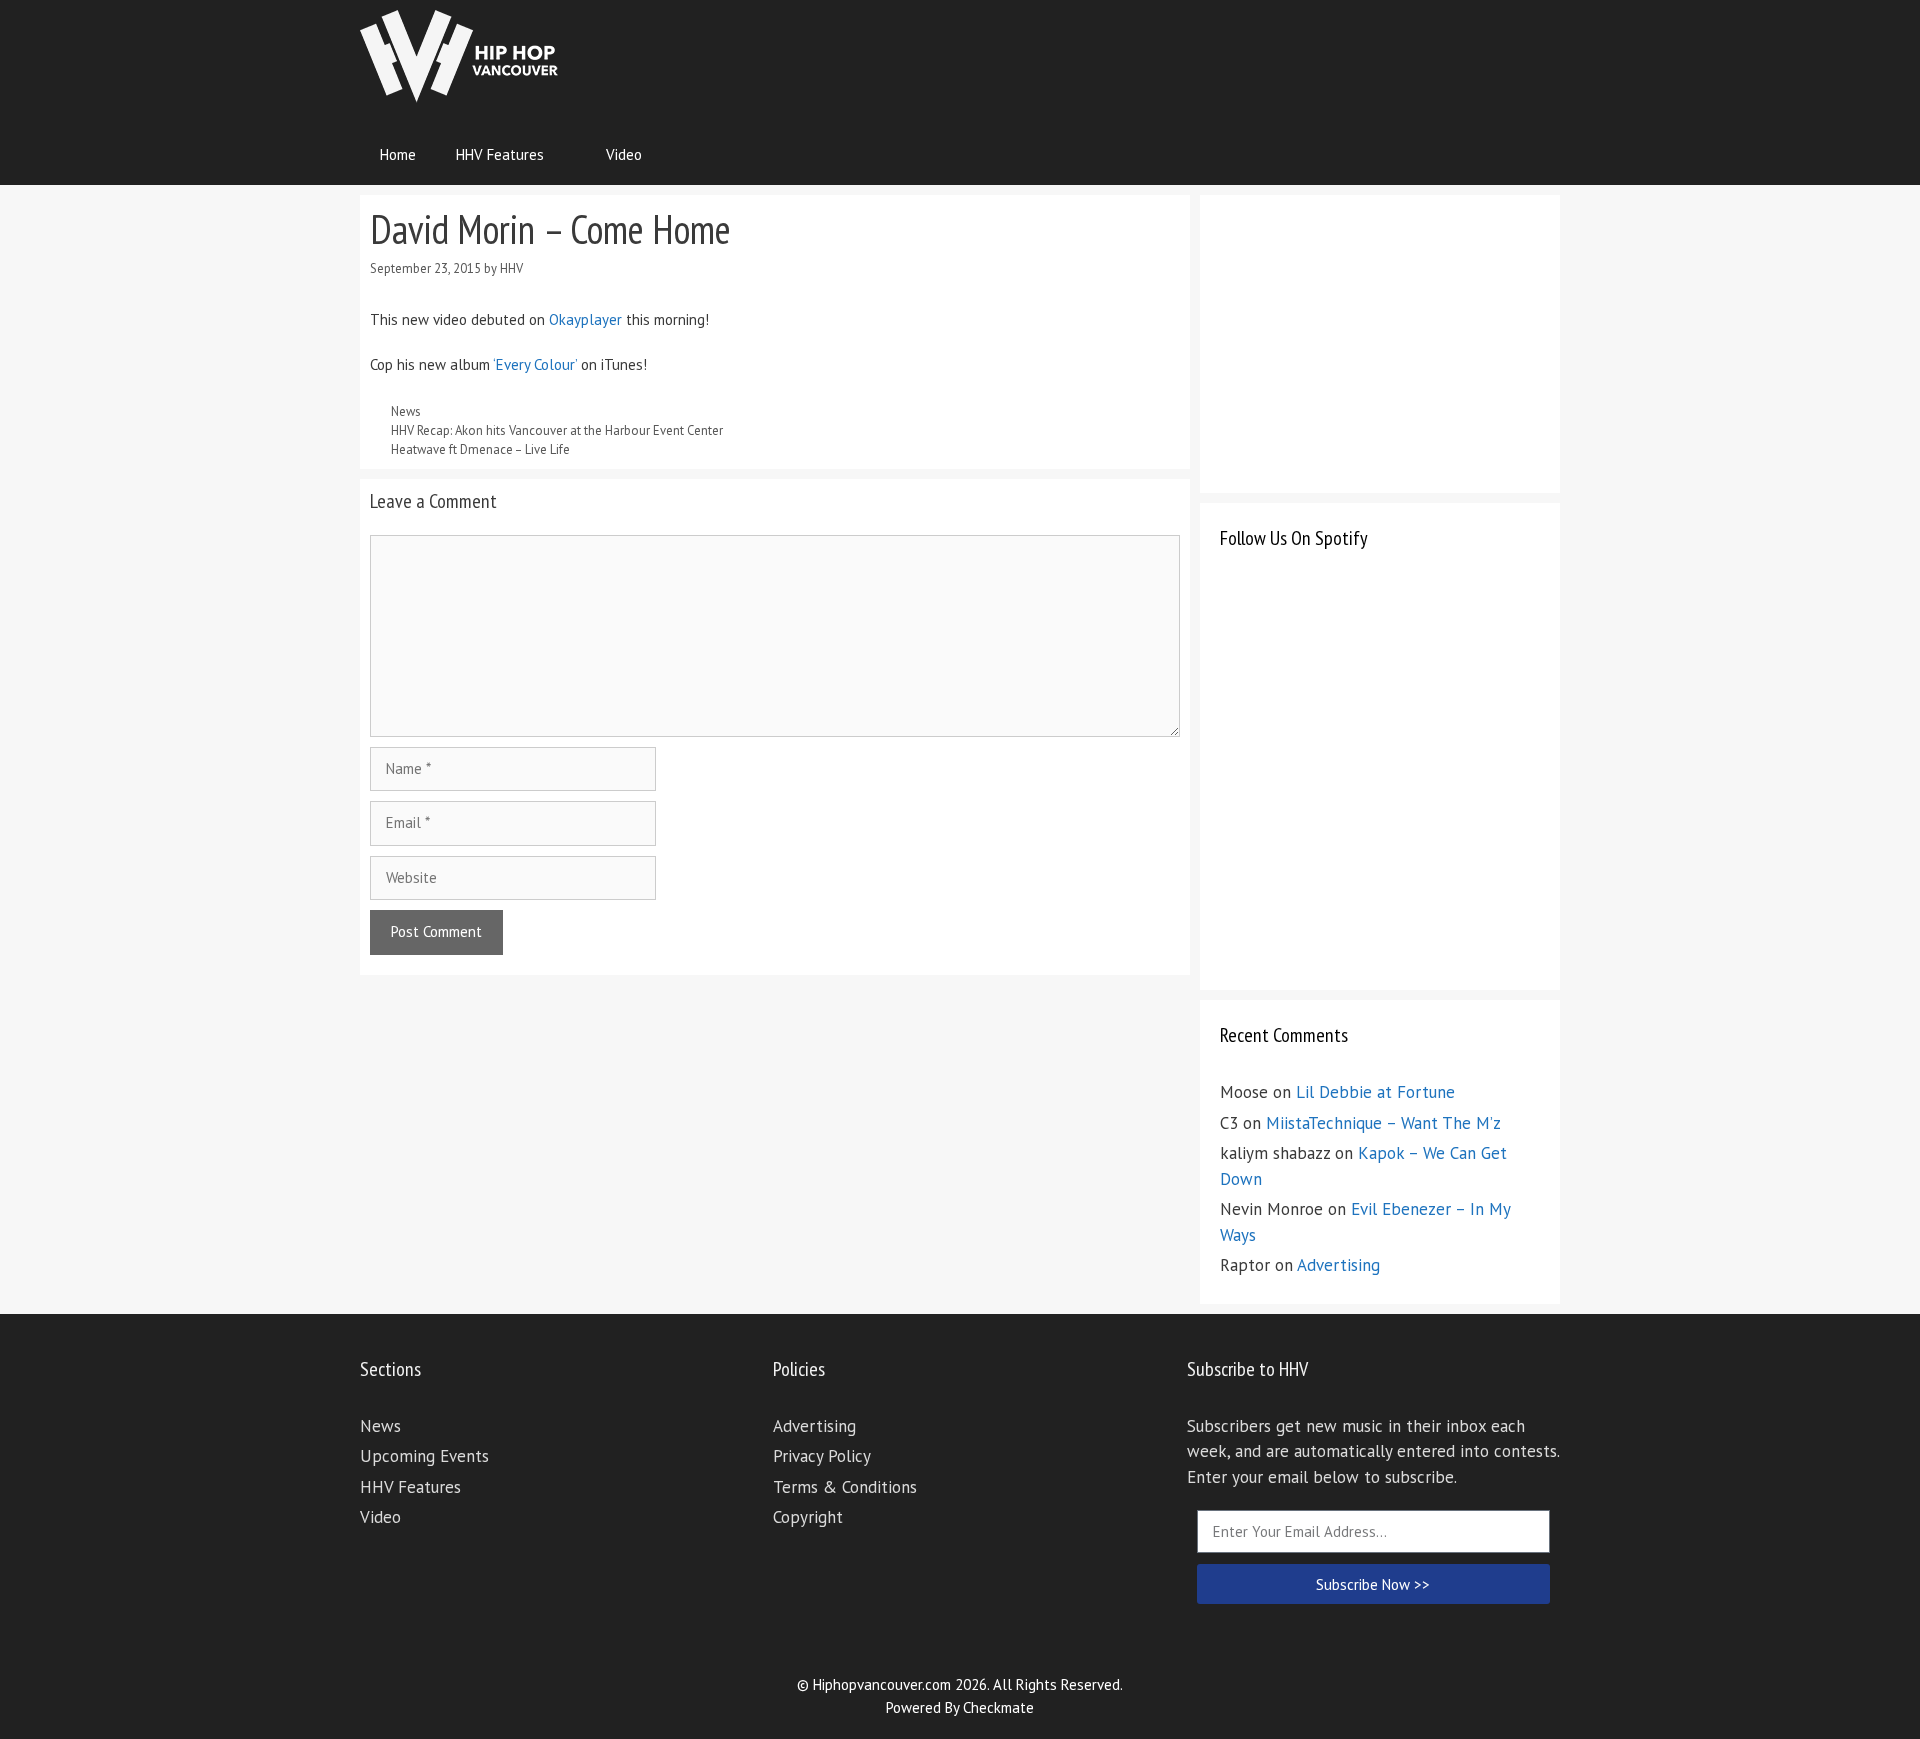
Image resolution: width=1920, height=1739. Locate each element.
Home (398, 154)
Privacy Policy (822, 1456)
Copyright (808, 1517)
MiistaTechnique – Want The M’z (1383, 1123)
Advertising (1338, 1265)
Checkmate (998, 1707)
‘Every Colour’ (535, 364)
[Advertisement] (1196, 55)
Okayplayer (585, 319)
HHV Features (500, 154)
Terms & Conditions (845, 1487)
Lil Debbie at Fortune (1375, 1092)
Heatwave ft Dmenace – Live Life (480, 449)
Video (624, 154)
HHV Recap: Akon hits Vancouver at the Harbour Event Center (557, 430)
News (406, 411)
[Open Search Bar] (1530, 155)
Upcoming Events (424, 1456)
